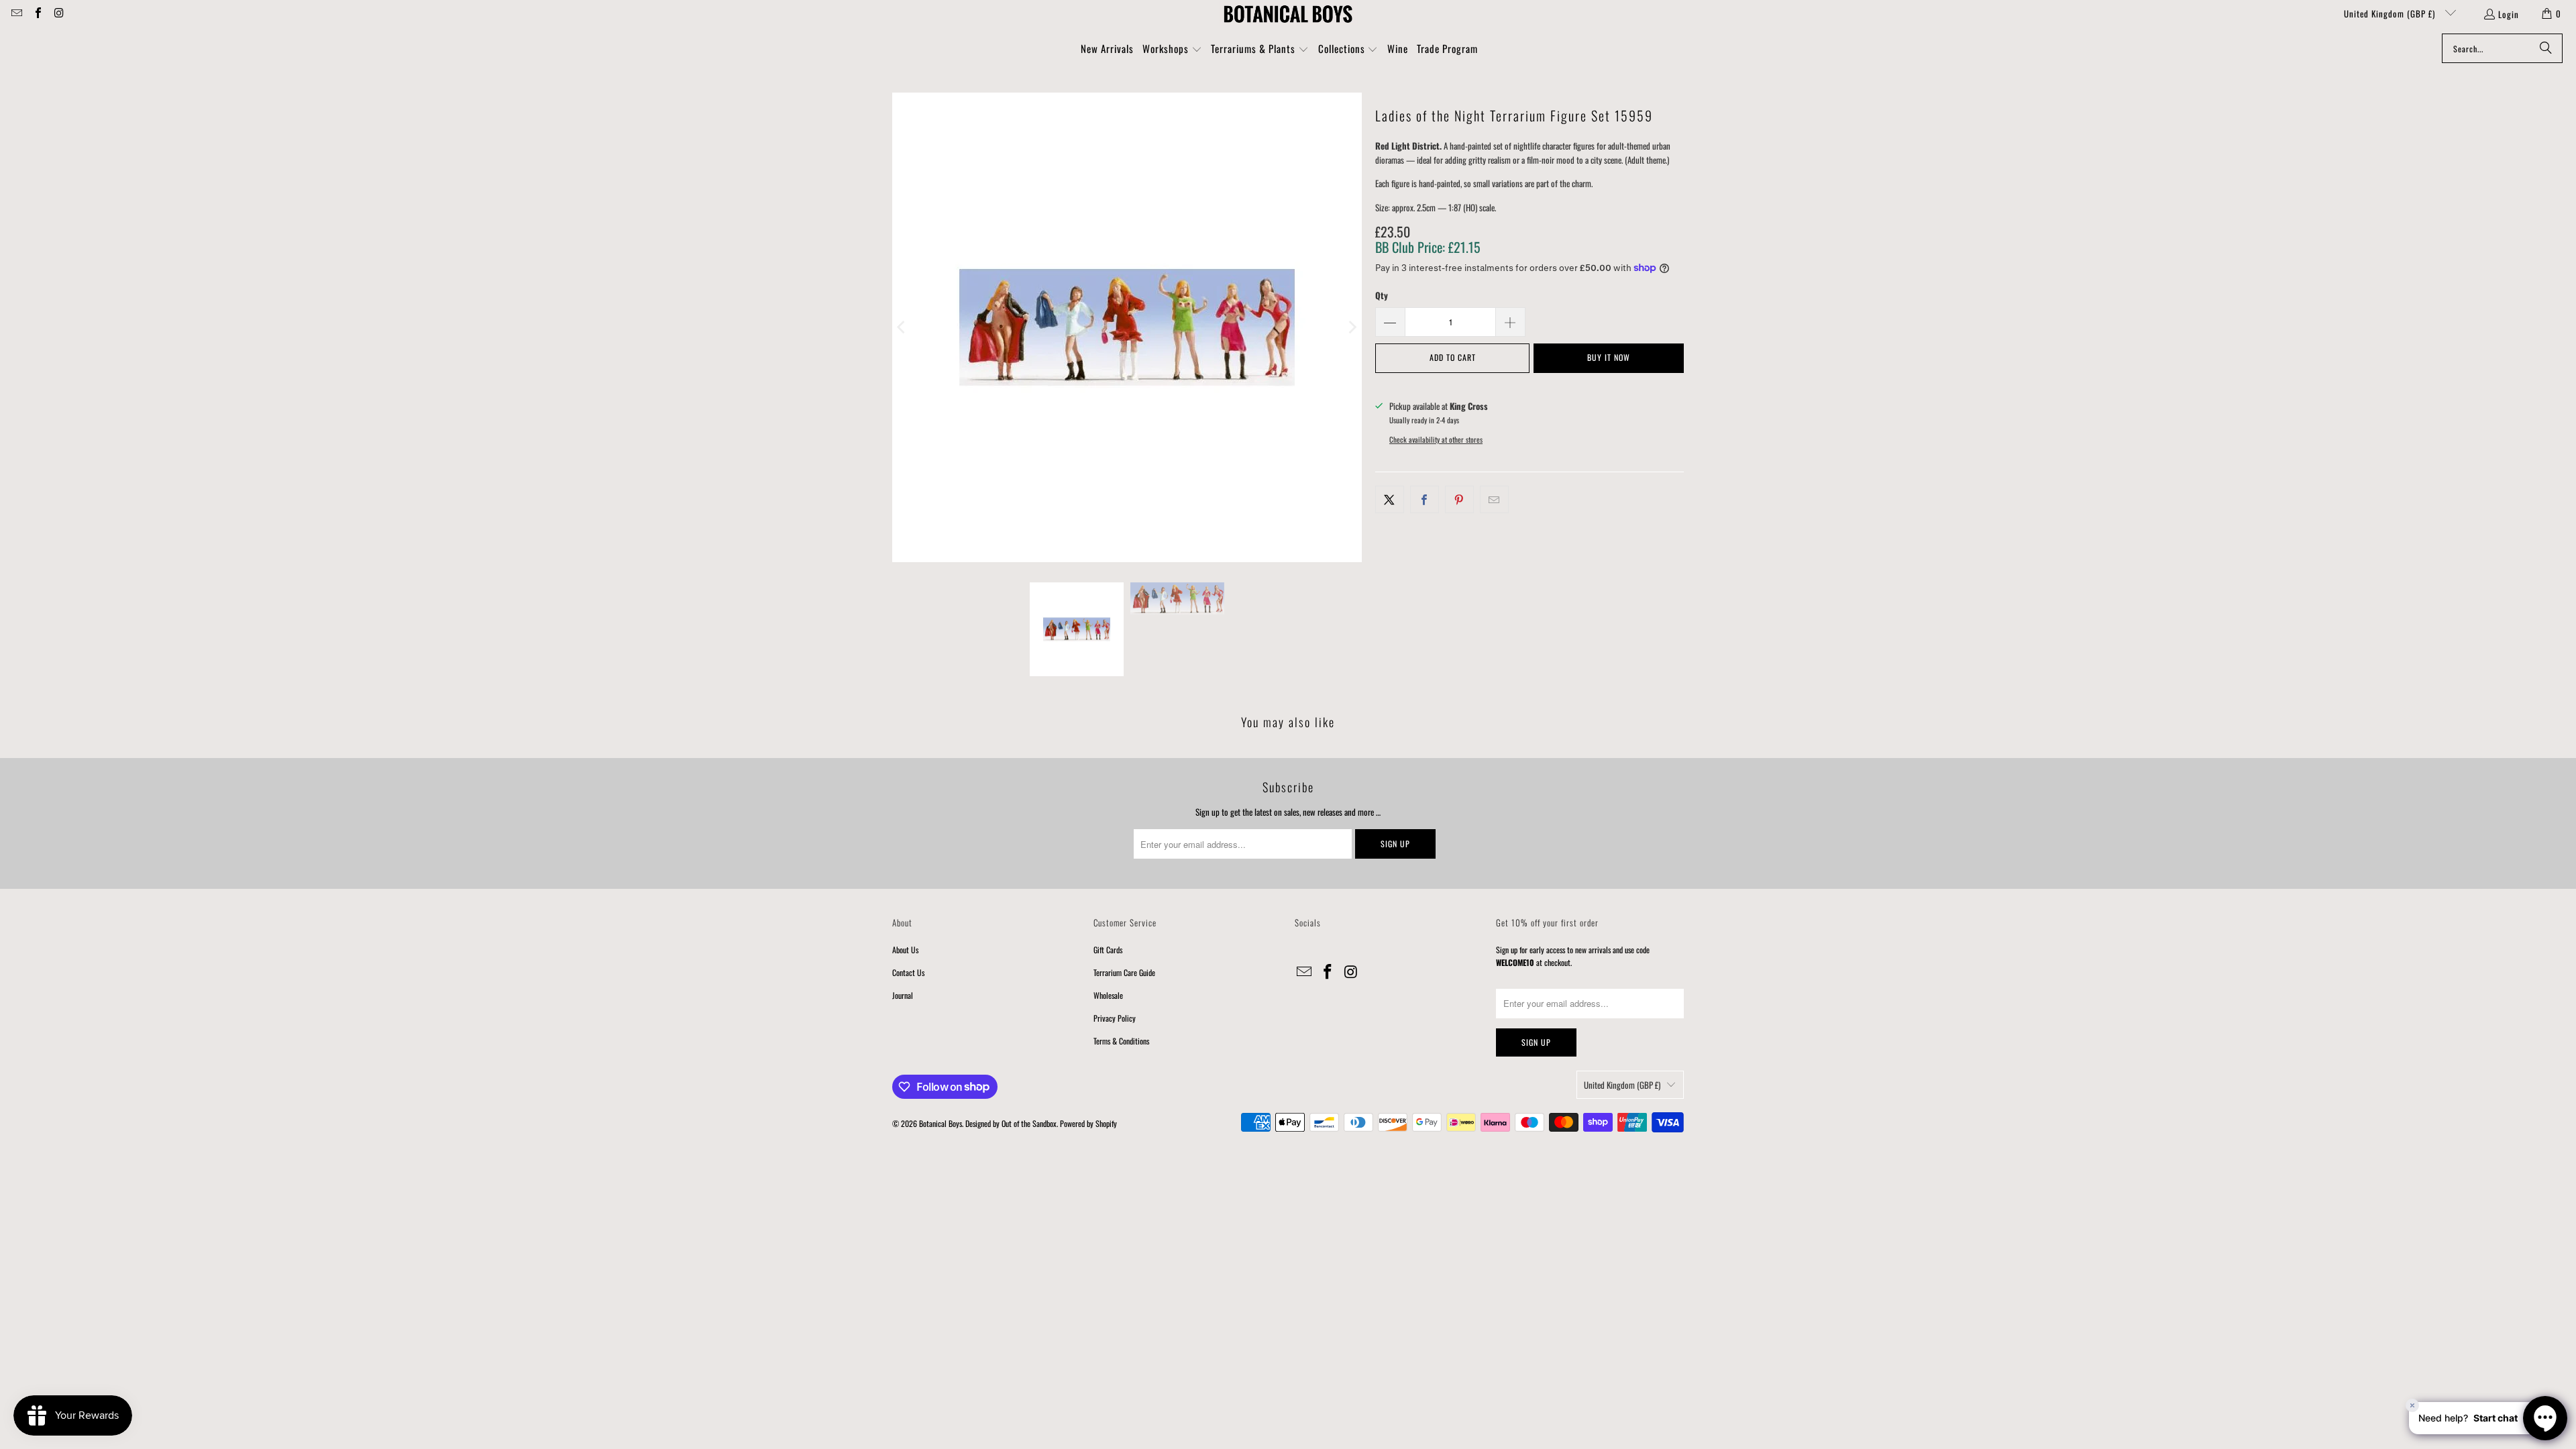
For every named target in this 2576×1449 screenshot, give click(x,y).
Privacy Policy (1115, 1018)
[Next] (1352, 327)
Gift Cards (1108, 950)
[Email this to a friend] (1494, 499)
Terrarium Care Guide (1124, 972)
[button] (1172, 50)
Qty (1382, 295)
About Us (905, 950)
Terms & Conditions (1121, 1041)
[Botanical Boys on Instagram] (58, 13)
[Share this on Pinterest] (1459, 499)
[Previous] (902, 327)
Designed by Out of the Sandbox (1011, 1123)
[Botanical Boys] (1288, 13)
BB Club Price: (1428, 247)
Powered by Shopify (1088, 1123)
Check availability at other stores (1436, 439)
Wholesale (1108, 995)
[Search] (2546, 48)
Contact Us (908, 972)
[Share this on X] (1390, 499)
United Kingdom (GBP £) (2391, 13)
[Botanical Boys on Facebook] (37, 13)
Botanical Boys (941, 1123)
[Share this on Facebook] (1425, 499)
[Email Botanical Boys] (16, 13)
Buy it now (1609, 357)
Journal (903, 995)
